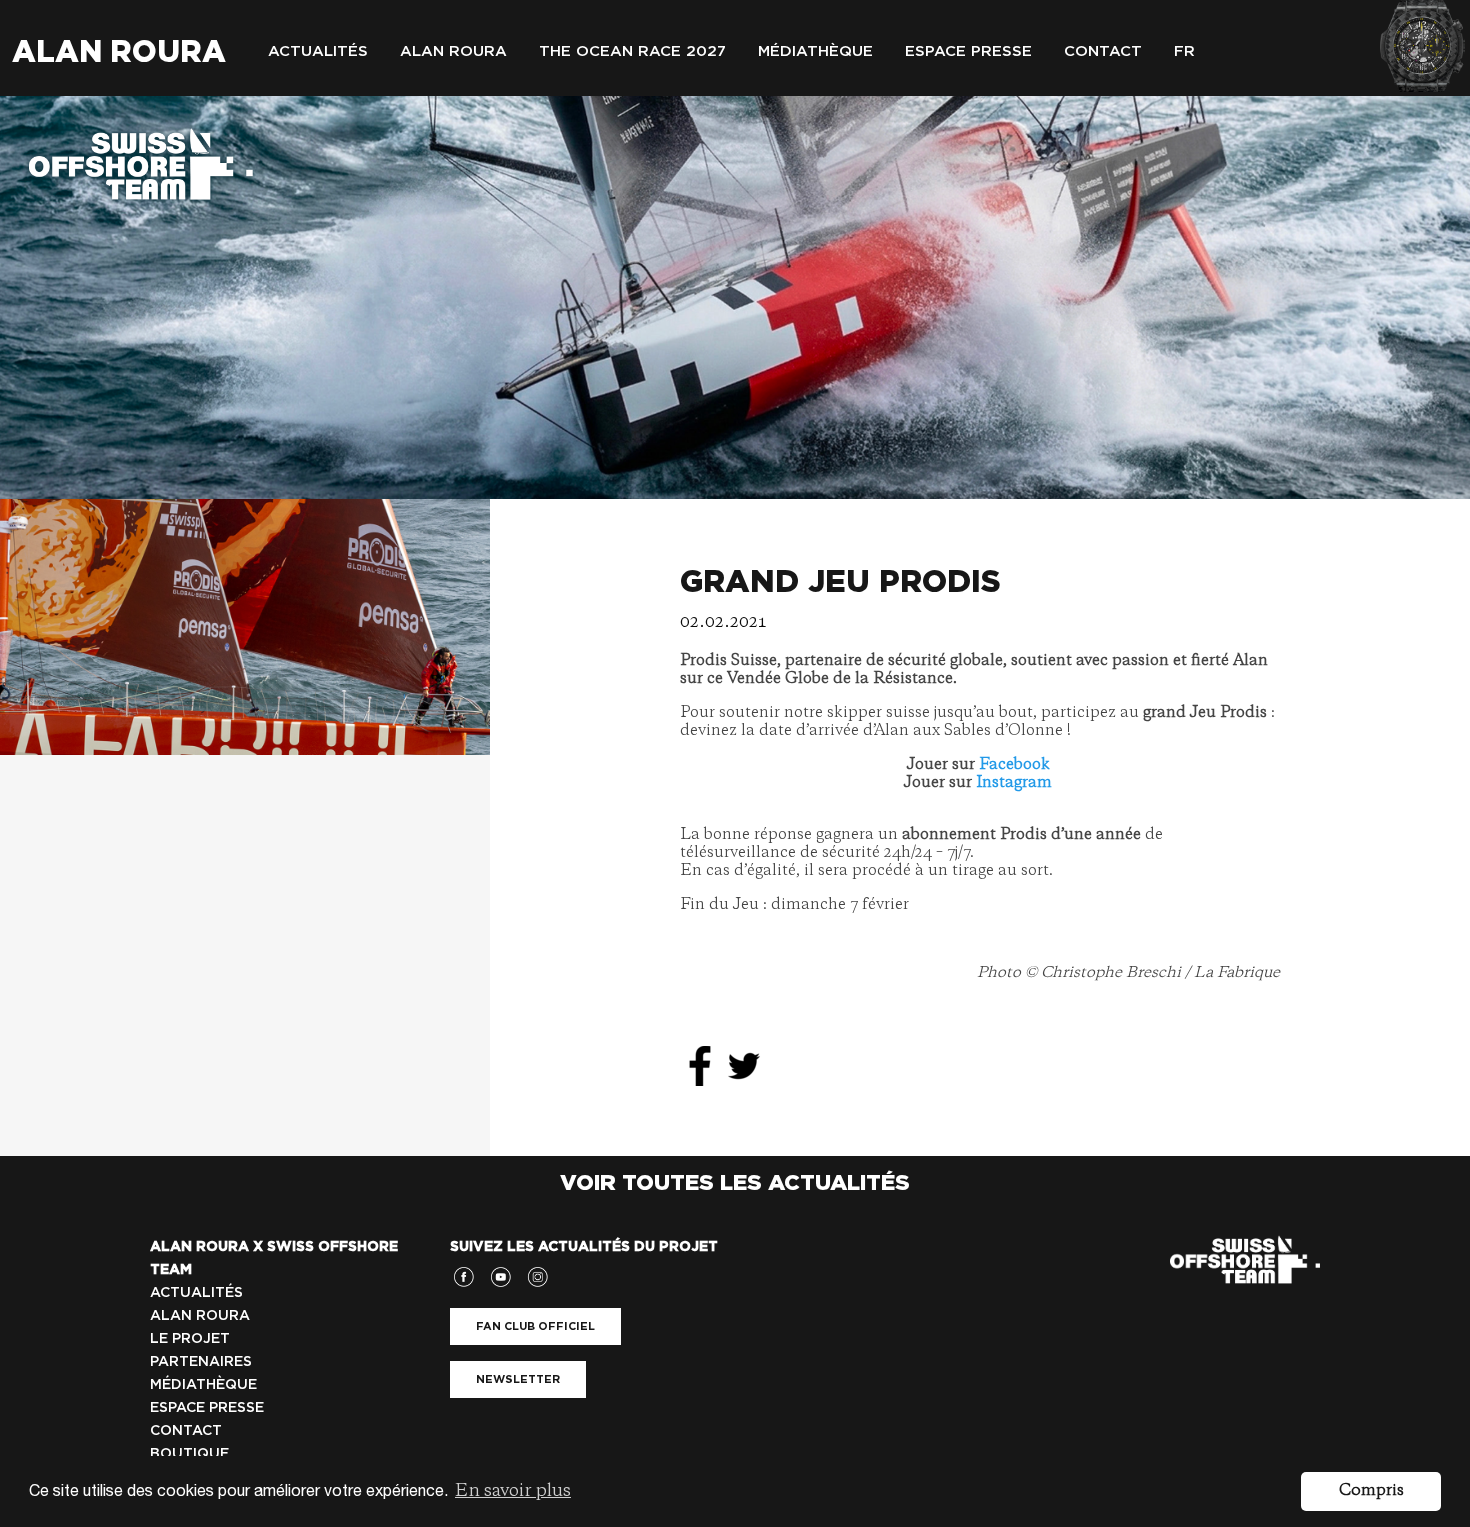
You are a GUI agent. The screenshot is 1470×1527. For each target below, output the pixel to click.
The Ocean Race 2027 (632, 51)
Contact (1103, 51)
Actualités (318, 51)
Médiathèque (815, 51)
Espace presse (968, 51)
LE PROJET (190, 1338)
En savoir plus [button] (513, 1491)
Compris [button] (1371, 1491)
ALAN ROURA (200, 1315)
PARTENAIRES (201, 1361)
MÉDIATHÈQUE (203, 1384)
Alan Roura (119, 51)
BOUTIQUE (189, 1453)
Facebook (1014, 765)
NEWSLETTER (518, 1379)
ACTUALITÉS (196, 1292)
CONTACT (186, 1430)
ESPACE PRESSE (207, 1407)
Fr (1184, 51)
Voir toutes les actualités (735, 1182)
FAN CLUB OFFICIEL (535, 1326)
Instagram (1014, 783)
